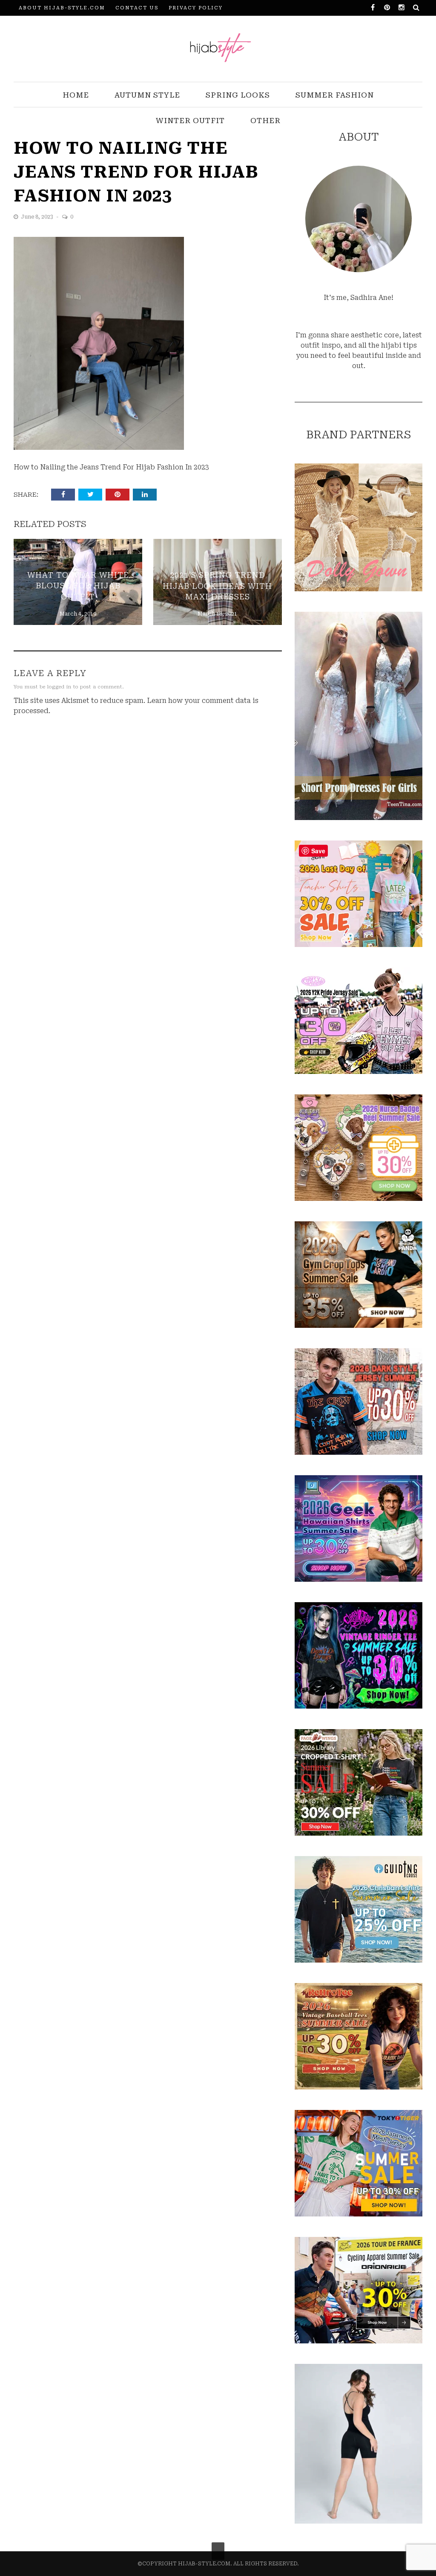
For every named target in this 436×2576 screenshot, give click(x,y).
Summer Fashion (335, 95)
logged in (59, 687)
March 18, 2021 (217, 614)
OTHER (265, 121)
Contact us (137, 8)
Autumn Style (147, 95)
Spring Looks (238, 95)
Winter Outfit (190, 121)
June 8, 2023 (38, 217)
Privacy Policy (196, 8)
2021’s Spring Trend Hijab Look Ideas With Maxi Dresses (217, 586)
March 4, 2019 (78, 614)
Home (76, 95)
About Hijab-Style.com (62, 8)
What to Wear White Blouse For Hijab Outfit (78, 586)
